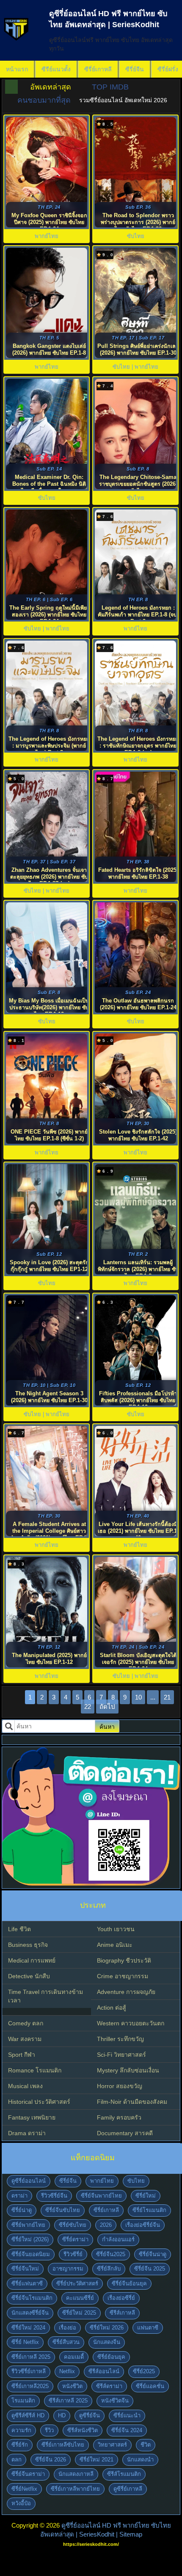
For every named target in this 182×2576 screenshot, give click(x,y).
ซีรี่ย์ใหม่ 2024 (28, 2328)
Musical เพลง (25, 2086)
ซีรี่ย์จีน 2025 (150, 2269)
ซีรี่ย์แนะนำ (127, 2415)
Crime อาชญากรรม (123, 1976)
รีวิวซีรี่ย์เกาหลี (29, 2371)
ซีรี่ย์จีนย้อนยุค (129, 2283)
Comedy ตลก (26, 2023)
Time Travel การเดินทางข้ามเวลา (45, 1996)
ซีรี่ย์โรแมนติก (149, 2210)
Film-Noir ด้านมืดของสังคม (132, 2102)
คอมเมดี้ (74, 2357)
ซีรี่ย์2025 (144, 2371)
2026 (106, 2225)
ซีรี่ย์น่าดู (22, 2210)
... (153, 1697)
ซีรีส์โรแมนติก (124, 2474)
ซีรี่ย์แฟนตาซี (27, 2283)
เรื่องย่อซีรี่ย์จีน (143, 2225)
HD (62, 2415)
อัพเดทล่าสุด (51, 87)
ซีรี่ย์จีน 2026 (51, 2460)
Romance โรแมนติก (35, 2070)
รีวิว (49, 2430)
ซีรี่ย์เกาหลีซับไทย (63, 2445)
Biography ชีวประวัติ (124, 1960)
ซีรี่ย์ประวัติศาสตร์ (77, 2283)
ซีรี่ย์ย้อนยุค (111, 2357)
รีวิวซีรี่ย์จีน (54, 2196)
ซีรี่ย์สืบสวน (66, 2342)
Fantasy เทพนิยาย (32, 2117)
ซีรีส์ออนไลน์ (104, 2371)
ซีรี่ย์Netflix (24, 2489)
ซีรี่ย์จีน (135, 69)
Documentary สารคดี (125, 2133)
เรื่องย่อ (68, 2328)
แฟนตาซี (148, 2328)
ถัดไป (107, 1707)
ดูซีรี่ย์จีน (90, 2415)
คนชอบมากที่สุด (44, 100)
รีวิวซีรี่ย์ (73, 2254)
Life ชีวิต (19, 1929)
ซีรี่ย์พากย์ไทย (28, 2225)
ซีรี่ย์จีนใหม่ (25, 2269)
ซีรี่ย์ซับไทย (73, 2225)
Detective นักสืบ (29, 1976)
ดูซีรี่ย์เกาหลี (128, 2489)
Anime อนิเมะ (115, 1945)
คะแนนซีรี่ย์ (80, 2298)
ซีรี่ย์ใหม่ (146, 2196)
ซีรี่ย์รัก (20, 2445)
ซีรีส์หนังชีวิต (83, 2430)
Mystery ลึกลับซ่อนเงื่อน (128, 2070)
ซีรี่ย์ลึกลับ (109, 2269)
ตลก (17, 2460)
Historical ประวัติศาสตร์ (39, 2102)
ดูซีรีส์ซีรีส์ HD (28, 2415)
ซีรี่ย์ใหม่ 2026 (107, 2328)
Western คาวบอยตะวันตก (131, 2023)
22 (88, 1707)
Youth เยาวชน (116, 1929)
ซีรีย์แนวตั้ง (56, 69)
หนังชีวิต (72, 2386)
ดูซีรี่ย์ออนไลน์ (29, 2181)
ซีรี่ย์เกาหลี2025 (30, 2386)
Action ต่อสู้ (112, 2008)
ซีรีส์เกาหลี (122, 2313)
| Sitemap (129, 2534)
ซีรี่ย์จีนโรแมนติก (32, 2298)
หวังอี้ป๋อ (21, 2503)
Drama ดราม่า (27, 2133)
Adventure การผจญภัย (126, 1992)
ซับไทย (136, 2181)
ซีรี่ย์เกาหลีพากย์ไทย (75, 2489)
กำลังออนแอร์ (118, 2239)
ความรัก (21, 2430)
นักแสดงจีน (107, 2342)
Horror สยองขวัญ (120, 2086)
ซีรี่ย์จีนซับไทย (63, 2210)
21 (167, 1697)
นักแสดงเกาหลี (76, 2474)
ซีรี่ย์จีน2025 (111, 2254)
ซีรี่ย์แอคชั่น (150, 2386)
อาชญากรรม (68, 2269)
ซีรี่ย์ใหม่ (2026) (30, 2239)
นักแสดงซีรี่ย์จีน (30, 2313)
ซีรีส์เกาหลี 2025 (68, 2401)
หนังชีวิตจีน (115, 2401)
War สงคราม (25, 2039)
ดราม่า (19, 2196)
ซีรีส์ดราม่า (109, 2386)
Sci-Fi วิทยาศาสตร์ (121, 2055)
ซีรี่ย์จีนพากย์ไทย (101, 2196)
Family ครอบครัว (119, 2117)
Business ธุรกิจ (28, 1945)
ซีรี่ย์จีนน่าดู (153, 2254)
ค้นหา (107, 1727)
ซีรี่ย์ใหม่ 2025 (79, 2313)
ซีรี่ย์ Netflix (25, 2342)
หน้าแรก (17, 69)
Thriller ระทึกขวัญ (120, 2039)
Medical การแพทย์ (32, 1960)
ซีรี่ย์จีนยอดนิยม (31, 2254)
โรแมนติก (23, 2401)
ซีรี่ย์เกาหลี (98, 69)
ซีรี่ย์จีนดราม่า (28, 2474)
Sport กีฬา (22, 2055)
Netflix (67, 2371)
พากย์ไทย (102, 2181)
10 (138, 1697)
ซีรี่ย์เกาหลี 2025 (31, 2357)
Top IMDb (110, 87)
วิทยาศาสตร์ (112, 2445)
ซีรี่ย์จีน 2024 (127, 2430)
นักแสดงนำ (140, 2460)
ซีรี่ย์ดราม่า (75, 2239)
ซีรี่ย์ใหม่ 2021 (97, 2460)
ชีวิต (146, 2445)
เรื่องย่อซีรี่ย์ (121, 2298)
